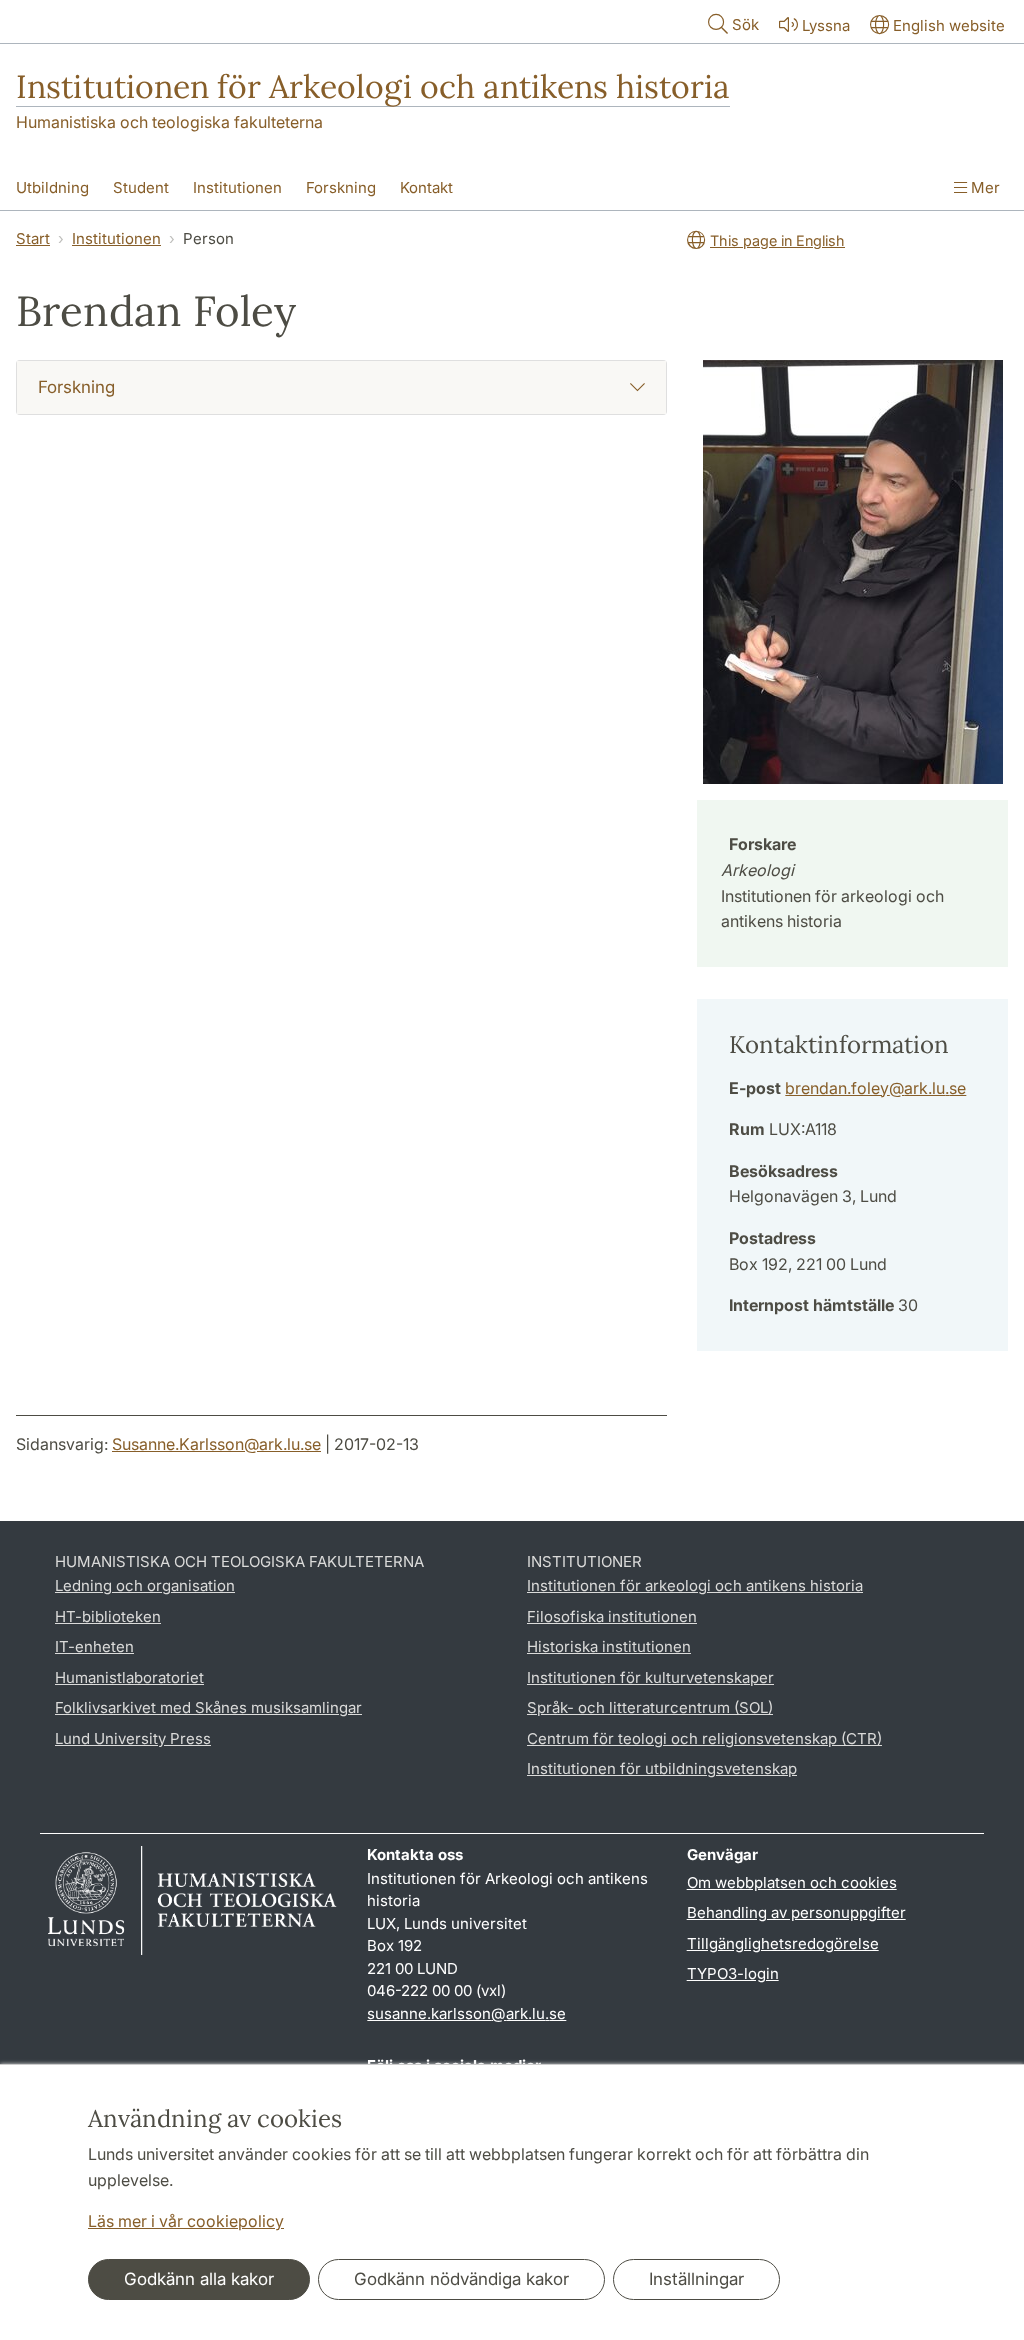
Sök (745, 24)
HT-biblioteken (108, 1616)
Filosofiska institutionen (612, 1616)
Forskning (341, 187)
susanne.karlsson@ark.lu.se (466, 2013)
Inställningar (696, 2279)
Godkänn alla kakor (199, 2279)
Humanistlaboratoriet (129, 1677)
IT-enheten (94, 1646)
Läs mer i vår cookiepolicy (186, 2221)
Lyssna (826, 25)
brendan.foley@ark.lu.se (875, 1088)
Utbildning (52, 187)
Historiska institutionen (609, 1646)
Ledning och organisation (145, 1585)
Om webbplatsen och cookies (792, 1882)
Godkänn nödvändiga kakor (461, 2279)
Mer (983, 187)
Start (33, 238)
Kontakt (426, 187)
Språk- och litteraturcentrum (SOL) (650, 1707)
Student (141, 187)
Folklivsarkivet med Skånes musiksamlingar (208, 1707)
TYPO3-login (733, 1973)
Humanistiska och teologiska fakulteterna (169, 122)
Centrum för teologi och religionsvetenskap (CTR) (704, 1738)
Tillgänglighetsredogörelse (783, 1943)
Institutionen (237, 187)
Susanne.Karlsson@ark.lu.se (216, 1444)
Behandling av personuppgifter (796, 1912)
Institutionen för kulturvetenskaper (650, 1677)
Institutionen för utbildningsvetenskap (662, 1768)
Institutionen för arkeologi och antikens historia (695, 1585)
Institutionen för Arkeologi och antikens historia (373, 86)
